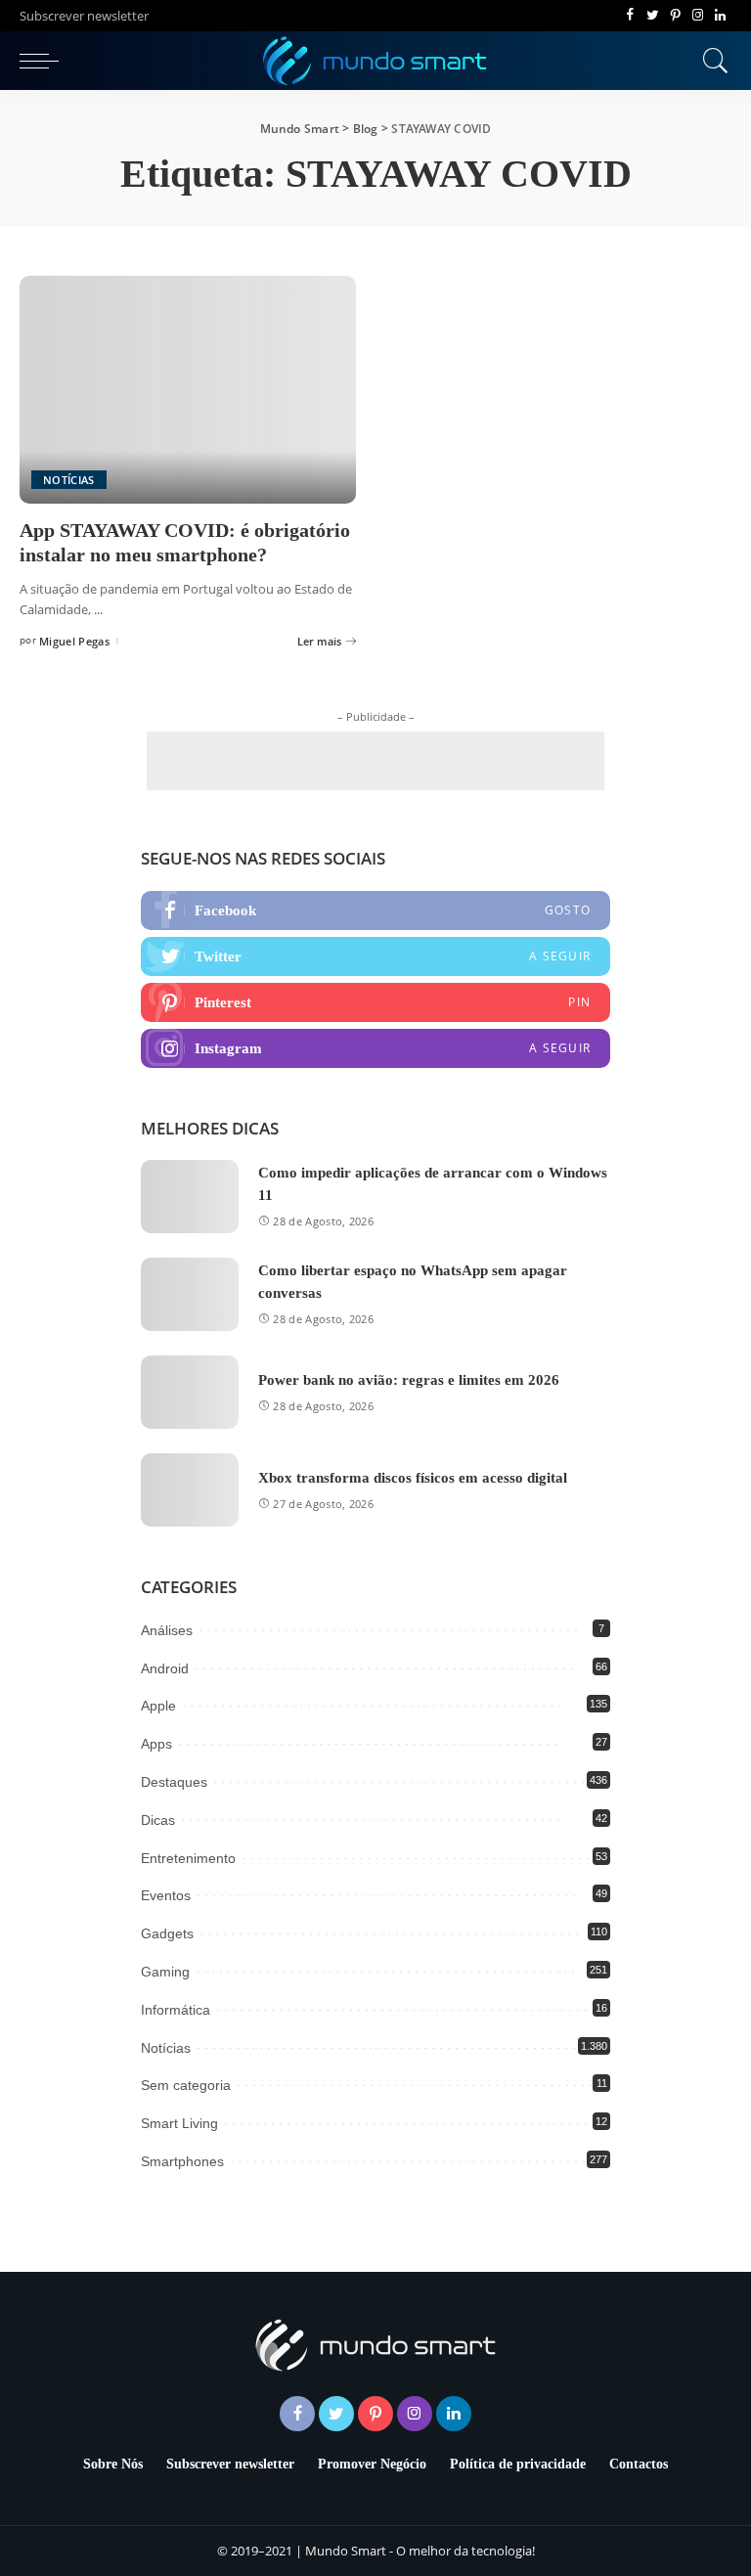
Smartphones (182, 2161)
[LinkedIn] (720, 16)
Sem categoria (186, 2085)
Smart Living (179, 2123)
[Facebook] (630, 16)
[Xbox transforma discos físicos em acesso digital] (190, 1490)
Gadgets (167, 1933)
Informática (176, 2010)
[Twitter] (653, 16)
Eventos (166, 1895)
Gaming (165, 1972)
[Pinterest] (675, 16)
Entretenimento (188, 1858)
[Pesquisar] (711, 61)
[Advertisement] (375, 761)
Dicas (158, 1820)
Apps (156, 1744)
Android (165, 1668)
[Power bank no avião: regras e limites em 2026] (190, 1392)
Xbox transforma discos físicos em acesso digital (413, 1478)
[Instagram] (698, 16)
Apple (158, 1706)
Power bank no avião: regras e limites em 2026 (409, 1380)
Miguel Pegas (74, 641)
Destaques (174, 1782)
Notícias (69, 480)
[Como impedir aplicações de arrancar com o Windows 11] (190, 1197)
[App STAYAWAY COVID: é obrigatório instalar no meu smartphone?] (188, 389)
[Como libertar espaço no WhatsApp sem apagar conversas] (190, 1294)
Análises (167, 1630)
